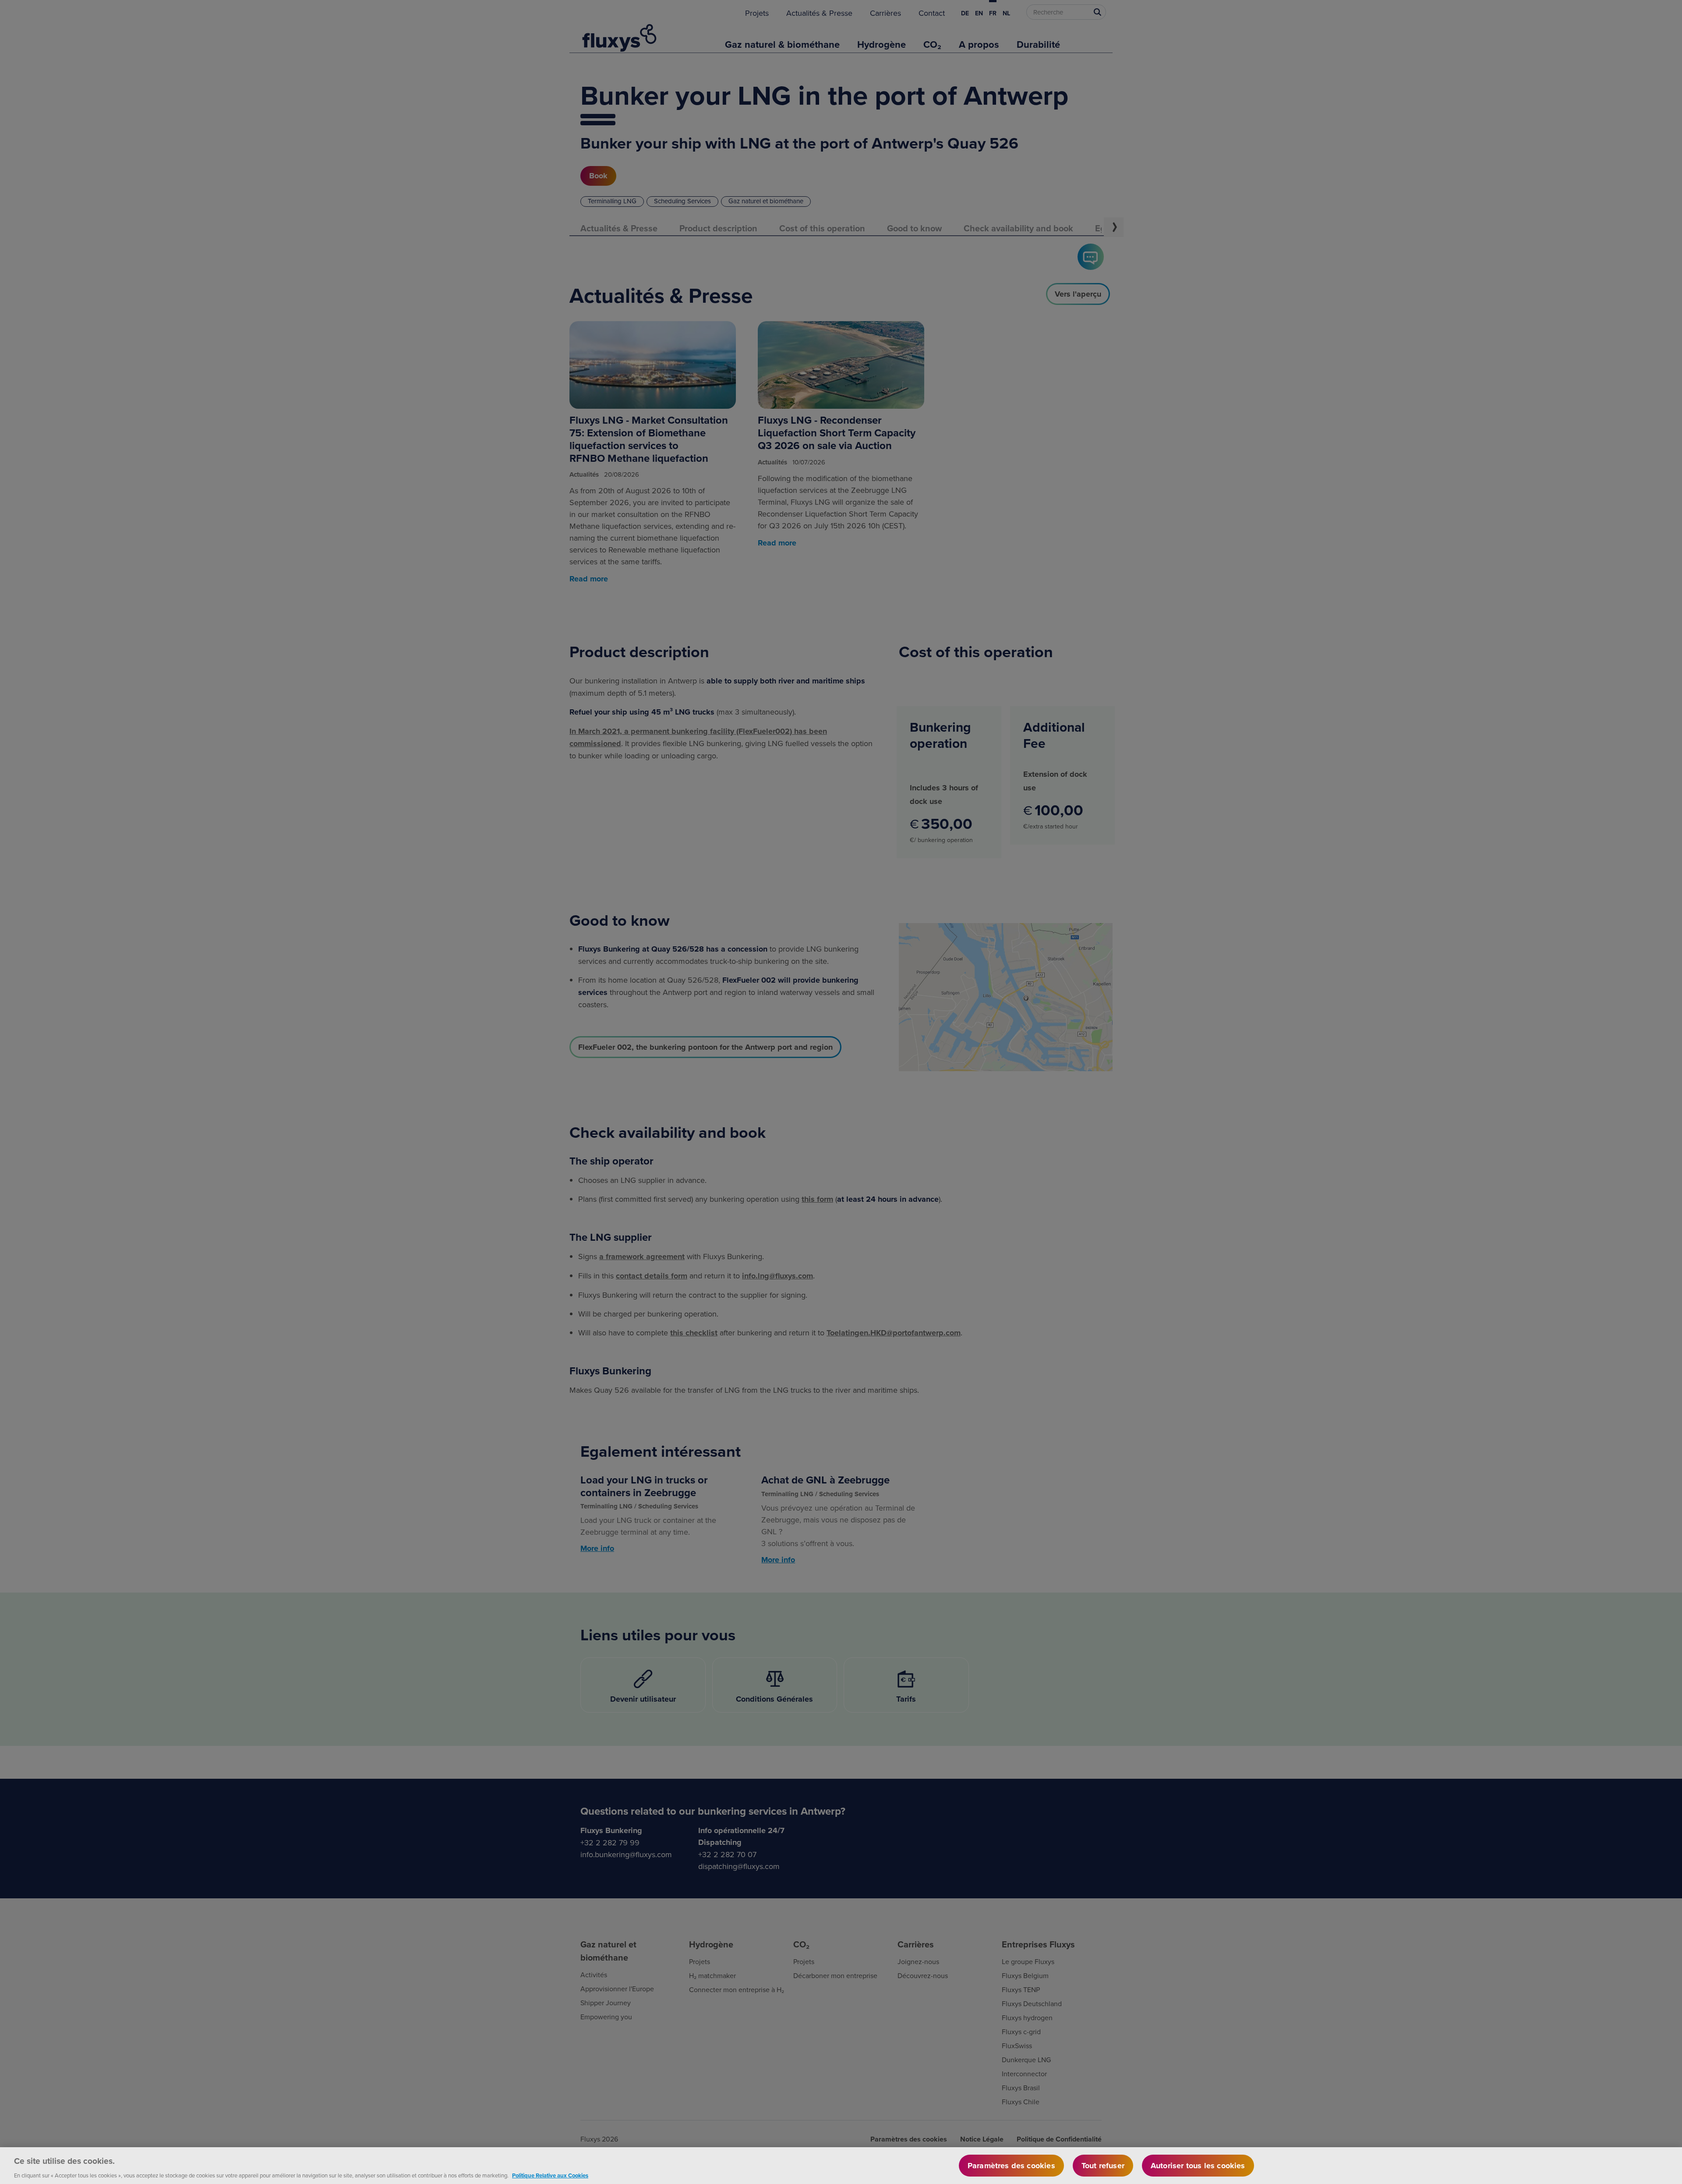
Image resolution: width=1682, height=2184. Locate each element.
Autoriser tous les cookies (1198, 2166)
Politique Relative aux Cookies (550, 2175)
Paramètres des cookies (1011, 2166)
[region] (841, 2166)
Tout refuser (1103, 2166)
